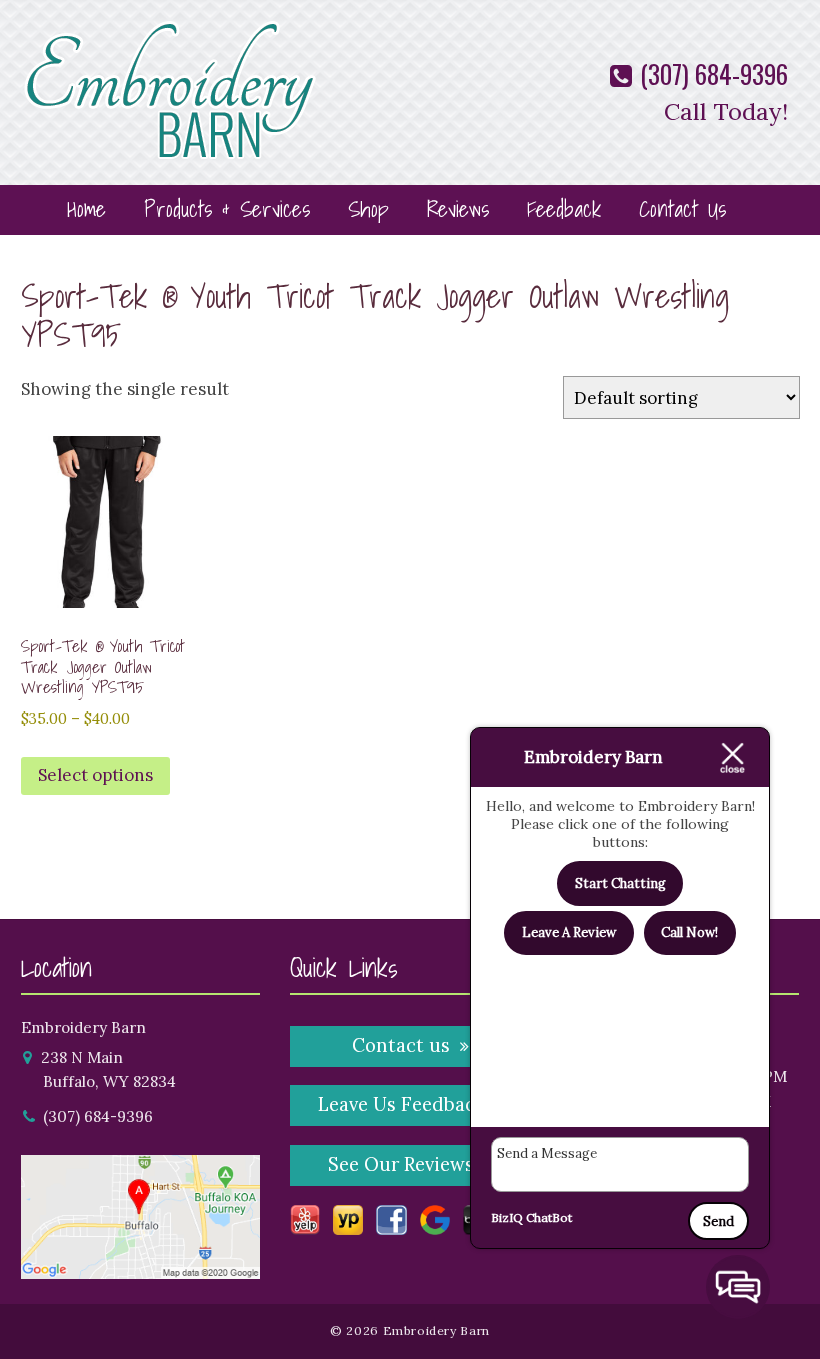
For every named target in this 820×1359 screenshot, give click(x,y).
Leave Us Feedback (401, 1104)
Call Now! (689, 932)
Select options (95, 775)
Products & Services (227, 208)
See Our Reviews (401, 1164)
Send (718, 1221)
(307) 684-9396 (711, 73)
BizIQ (507, 1217)
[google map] (141, 1265)
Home (86, 208)
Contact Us (682, 208)
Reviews (458, 208)
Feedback (564, 208)
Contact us (401, 1045)
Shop (368, 208)
